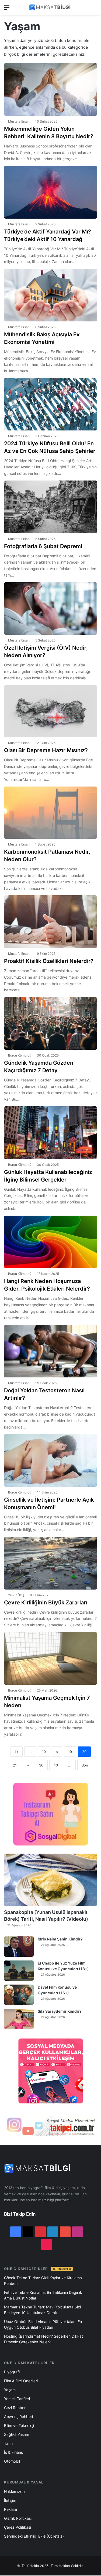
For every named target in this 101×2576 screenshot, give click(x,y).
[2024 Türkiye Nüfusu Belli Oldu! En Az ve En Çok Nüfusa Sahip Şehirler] (50, 404)
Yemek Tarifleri (17, 2399)
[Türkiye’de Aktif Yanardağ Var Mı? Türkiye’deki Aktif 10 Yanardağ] (50, 192)
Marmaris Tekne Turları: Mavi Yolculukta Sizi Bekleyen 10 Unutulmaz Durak (42, 2310)
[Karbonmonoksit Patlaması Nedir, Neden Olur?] (50, 813)
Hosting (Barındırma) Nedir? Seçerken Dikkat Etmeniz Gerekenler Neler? (43, 2339)
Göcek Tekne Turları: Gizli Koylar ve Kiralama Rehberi (43, 2281)
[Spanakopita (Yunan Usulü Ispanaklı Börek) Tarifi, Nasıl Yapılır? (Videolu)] (50, 1880)
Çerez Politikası (18, 2527)
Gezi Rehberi (15, 2408)
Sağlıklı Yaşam (17, 2434)
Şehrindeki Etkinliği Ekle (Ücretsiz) (34, 2536)
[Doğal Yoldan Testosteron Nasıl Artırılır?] (50, 1351)
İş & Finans (13, 2452)
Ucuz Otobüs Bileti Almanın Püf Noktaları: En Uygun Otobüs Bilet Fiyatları (43, 2324)
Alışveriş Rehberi (18, 2417)
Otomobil (12, 2461)
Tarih (8, 2443)
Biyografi (12, 2372)
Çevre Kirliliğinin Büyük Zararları (46, 1603)
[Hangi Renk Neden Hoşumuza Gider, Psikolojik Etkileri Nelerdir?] (50, 1242)
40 (56, 1765)
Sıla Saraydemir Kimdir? (60, 2011)
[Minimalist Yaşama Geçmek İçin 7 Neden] (50, 1658)
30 (41, 1765)
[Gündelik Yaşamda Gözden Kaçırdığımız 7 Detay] (50, 1023)
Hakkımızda (14, 2491)
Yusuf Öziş (16, 1595)
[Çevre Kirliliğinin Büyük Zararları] (50, 1563)
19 (70, 1752)
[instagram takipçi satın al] (50, 2126)
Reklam (11, 2509)
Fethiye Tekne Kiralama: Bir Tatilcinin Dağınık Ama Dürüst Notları (43, 2295)
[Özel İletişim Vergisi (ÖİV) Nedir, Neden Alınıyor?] (50, 609)
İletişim (10, 2500)
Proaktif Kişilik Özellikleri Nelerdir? (49, 961)
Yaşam (10, 2390)
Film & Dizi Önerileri (21, 2381)
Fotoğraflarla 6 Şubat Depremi (43, 546)
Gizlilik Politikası (18, 2518)
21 (15, 1765)
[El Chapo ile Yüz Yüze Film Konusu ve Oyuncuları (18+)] (19, 1971)
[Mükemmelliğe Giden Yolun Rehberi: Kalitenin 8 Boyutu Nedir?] (50, 89)
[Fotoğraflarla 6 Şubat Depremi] (50, 507)
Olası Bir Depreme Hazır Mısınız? (46, 750)
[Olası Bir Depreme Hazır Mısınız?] (50, 711)
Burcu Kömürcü (20, 1055)
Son (85, 1765)
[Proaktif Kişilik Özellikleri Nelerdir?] (50, 922)
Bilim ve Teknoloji (19, 2425)
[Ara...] (94, 9)
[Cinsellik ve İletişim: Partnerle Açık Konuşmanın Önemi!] (50, 1460)
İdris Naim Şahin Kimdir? (60, 1939)
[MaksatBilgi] (51, 7)
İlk (17, 1752)
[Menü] (7, 9)
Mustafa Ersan (19, 121)
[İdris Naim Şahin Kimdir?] (19, 1947)
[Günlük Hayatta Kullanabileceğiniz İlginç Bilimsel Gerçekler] (50, 1133)
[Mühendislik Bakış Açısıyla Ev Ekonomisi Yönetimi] (50, 295)
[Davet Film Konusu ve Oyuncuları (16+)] (19, 1995)
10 (44, 1752)
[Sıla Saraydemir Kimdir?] (19, 2019)
